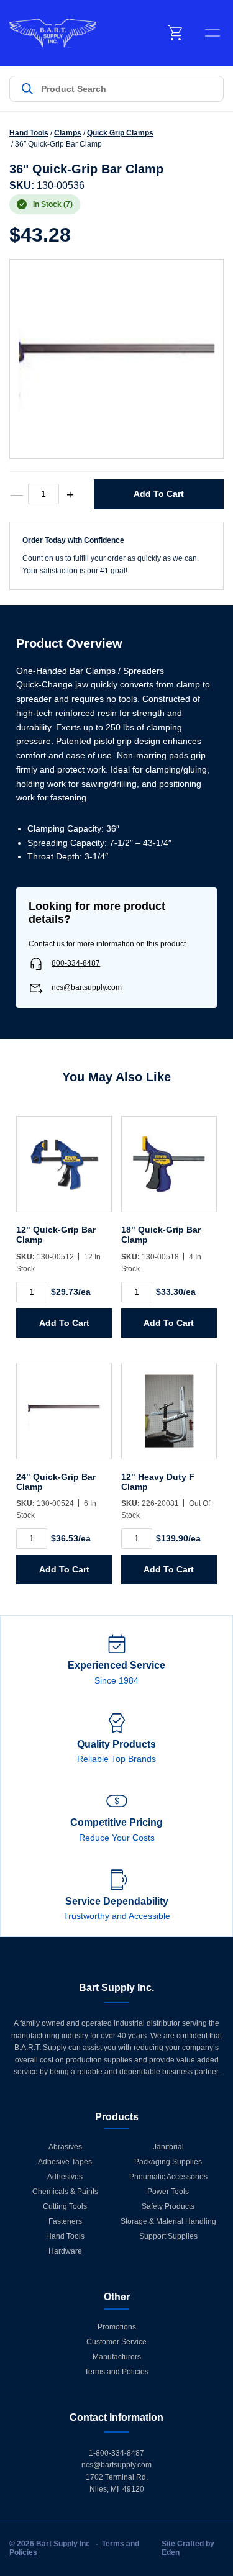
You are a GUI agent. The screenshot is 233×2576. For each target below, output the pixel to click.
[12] (64, 1171)
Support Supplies (168, 2236)
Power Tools (168, 2192)
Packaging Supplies (168, 2162)
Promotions (117, 2327)
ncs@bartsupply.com (87, 987)
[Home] (53, 33)
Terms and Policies (116, 2372)
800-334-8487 (76, 963)
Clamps (68, 133)
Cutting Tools (65, 2206)
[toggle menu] (212, 33)
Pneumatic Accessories (168, 2177)
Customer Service (116, 2342)
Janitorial (168, 2147)
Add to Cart (159, 494)
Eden (171, 2552)
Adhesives (65, 2177)
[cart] (176, 33)
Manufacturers (117, 2357)
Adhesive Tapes (65, 2162)
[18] (169, 1171)
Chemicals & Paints (65, 2192)
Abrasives (65, 2147)
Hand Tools (29, 133)
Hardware (65, 2251)
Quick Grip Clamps (120, 133)
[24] (64, 1417)
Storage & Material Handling (168, 2221)
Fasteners (65, 2221)
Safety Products (168, 2206)
